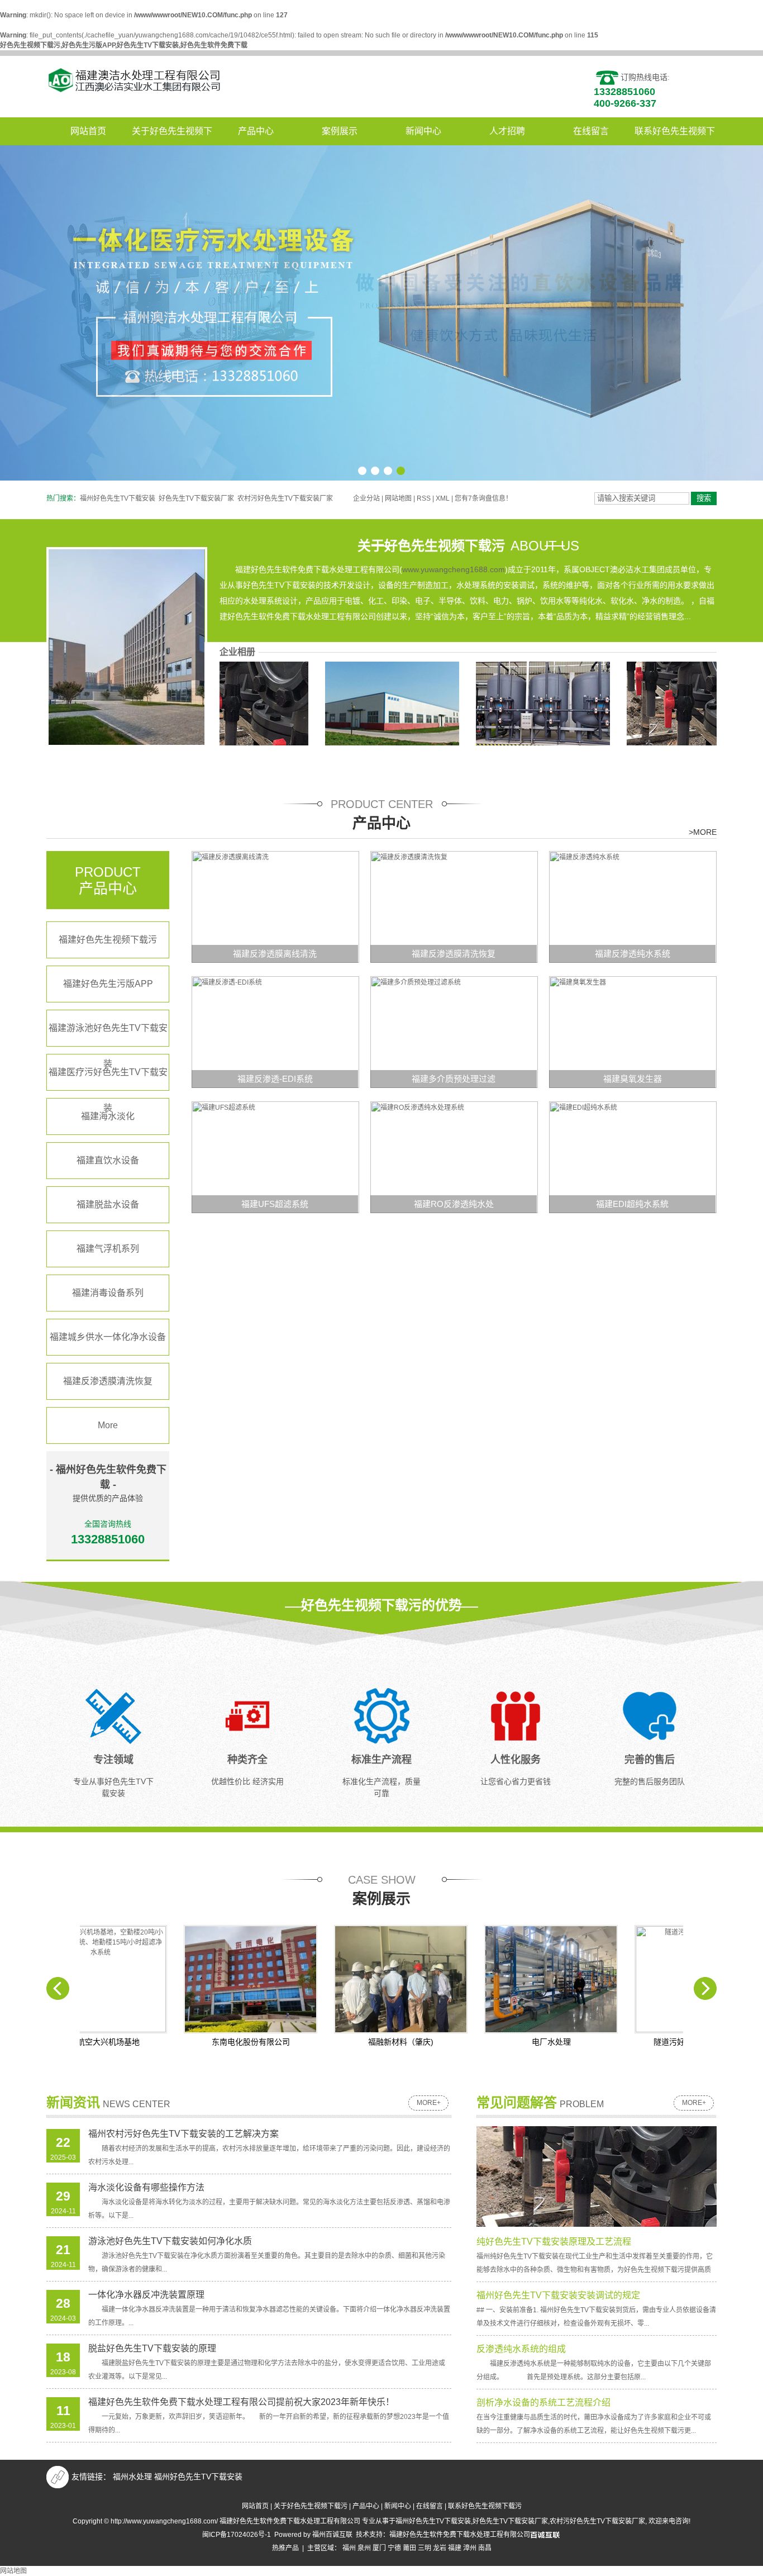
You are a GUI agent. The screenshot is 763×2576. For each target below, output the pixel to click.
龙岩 (440, 2548)
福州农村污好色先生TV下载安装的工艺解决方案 (183, 2134)
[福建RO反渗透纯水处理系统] (454, 1157)
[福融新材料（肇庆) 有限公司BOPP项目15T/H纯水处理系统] (336, 1979)
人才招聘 (507, 131)
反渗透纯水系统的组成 (521, 2349)
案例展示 (340, 131)
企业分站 (366, 498)
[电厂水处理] (486, 1979)
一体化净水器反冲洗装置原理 (146, 2295)
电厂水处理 (487, 2042)
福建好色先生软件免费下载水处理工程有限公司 (460, 2535)
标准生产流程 (381, 1760)
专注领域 (113, 1760)
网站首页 (88, 131)
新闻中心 (423, 131)
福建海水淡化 (108, 1116)
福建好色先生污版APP (108, 984)
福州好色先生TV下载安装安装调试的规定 (558, 2295)
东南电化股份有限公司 (186, 2042)
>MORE (703, 832)
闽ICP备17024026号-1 (237, 2535)
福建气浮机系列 (108, 1249)
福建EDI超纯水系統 (632, 1204)
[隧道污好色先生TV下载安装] (636, 1979)
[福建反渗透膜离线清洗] (275, 906)
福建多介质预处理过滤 (454, 1079)
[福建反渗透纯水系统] (633, 906)
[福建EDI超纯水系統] (633, 1157)
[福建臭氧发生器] (633, 1032)
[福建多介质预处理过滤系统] (454, 1032)
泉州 (364, 2548)
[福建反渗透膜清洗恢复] (454, 906)
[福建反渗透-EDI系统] (275, 1032)
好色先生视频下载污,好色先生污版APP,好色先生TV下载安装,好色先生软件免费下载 (124, 45)
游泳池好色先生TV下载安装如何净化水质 (170, 2241)
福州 (349, 2548)
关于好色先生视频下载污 (172, 136)
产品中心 (256, 131)
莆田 (409, 2548)
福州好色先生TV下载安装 (118, 498)
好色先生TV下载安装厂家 (196, 498)
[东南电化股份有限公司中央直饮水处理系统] (186, 1979)
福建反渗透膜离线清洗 (275, 954)
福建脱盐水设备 (108, 1204)
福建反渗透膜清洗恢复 (108, 1381)
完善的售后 (650, 1760)
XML (443, 498)
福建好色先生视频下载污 (108, 940)
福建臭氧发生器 (633, 1079)
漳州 (470, 2548)
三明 (425, 2548)
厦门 (379, 2548)
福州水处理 (132, 2477)
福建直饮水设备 (108, 1160)
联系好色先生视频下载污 (675, 136)
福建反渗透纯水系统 (633, 954)
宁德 (394, 2548)
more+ (429, 2103)
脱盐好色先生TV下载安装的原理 (152, 2348)
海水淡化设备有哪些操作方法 (146, 2187)
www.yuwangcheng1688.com (454, 569)
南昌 (485, 2548)
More (108, 1425)
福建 (455, 2548)
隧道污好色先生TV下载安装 (637, 2042)
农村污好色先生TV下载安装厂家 (285, 498)
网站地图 (398, 498)
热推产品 (285, 2548)
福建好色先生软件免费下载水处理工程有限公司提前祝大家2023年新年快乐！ (241, 2402)
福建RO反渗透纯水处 (454, 1204)
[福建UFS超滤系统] (275, 1157)
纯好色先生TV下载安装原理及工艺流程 (554, 2242)
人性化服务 (516, 1760)
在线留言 (591, 131)
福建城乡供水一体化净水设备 (108, 1337)
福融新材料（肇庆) (336, 2042)
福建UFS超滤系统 (275, 1204)
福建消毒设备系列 (108, 1293)
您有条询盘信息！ (483, 498)
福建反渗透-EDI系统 (275, 1079)
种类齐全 (247, 1760)
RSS (424, 498)
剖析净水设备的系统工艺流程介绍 (543, 2402)
